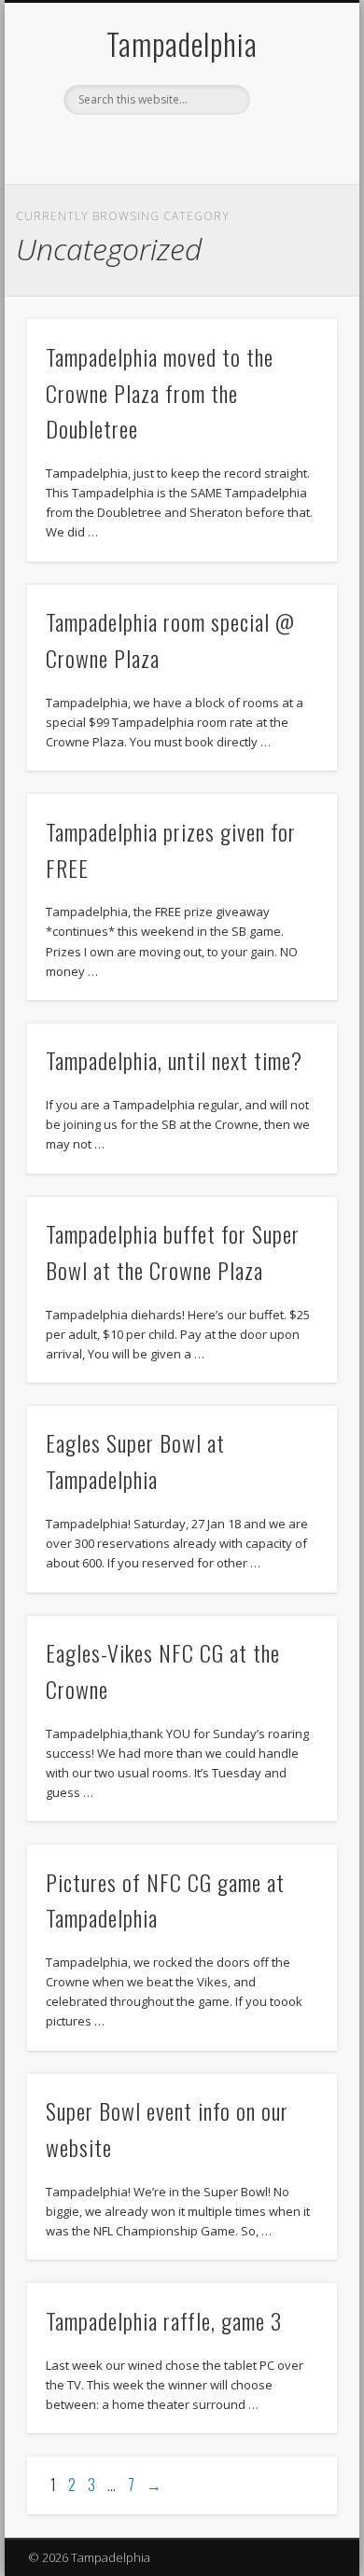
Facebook (161, 146)
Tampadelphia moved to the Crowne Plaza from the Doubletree (160, 393)
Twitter (199, 146)
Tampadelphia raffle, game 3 (164, 2320)
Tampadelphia (182, 43)
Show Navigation (291, 167)
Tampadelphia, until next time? (174, 1060)
